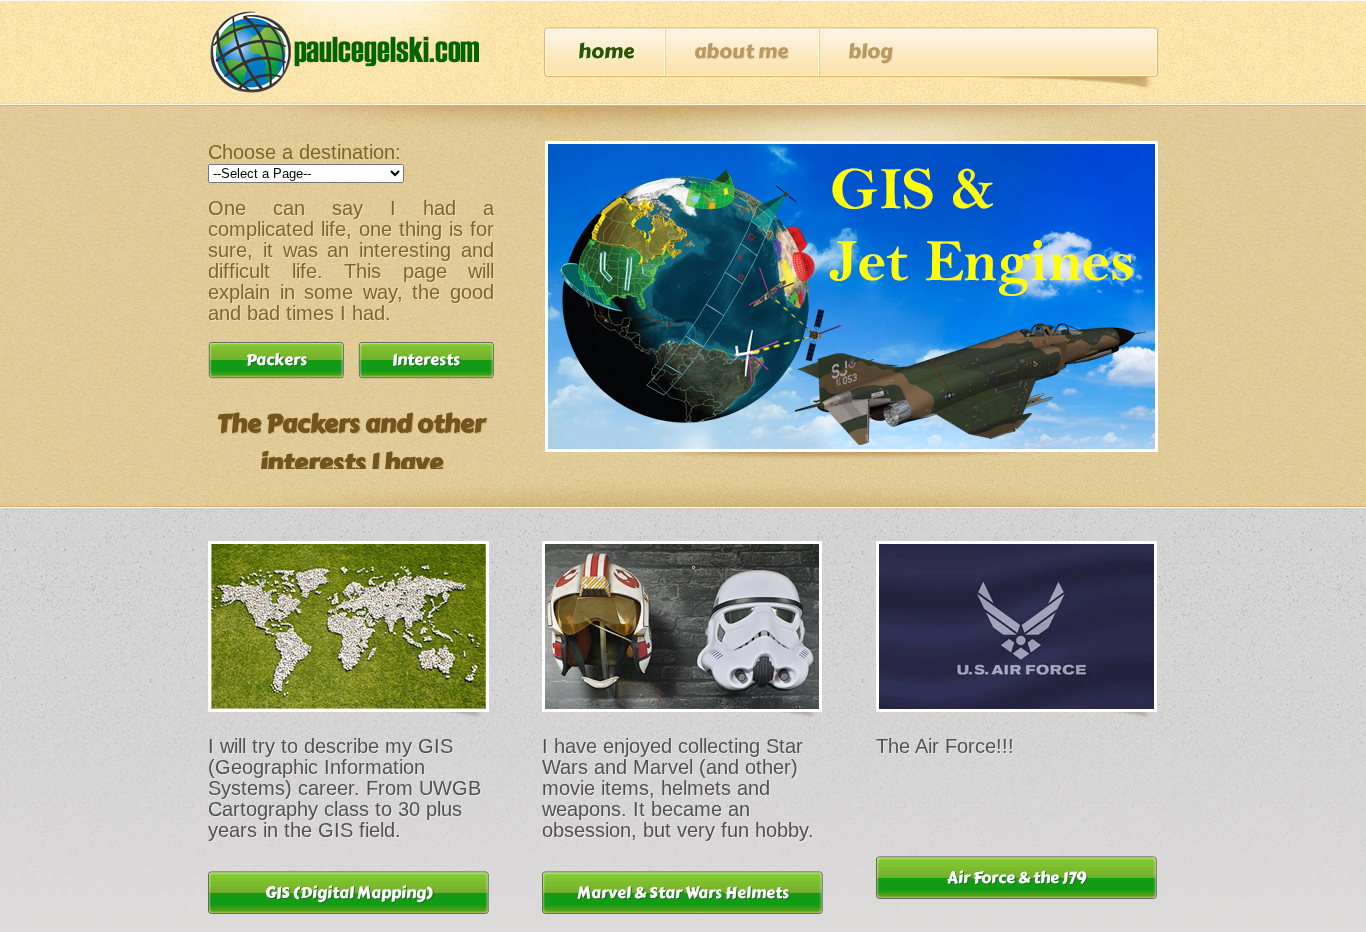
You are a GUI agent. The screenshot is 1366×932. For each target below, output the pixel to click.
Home (606, 51)
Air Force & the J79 (1016, 877)
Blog (870, 51)
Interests (426, 359)
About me (741, 51)
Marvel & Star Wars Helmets (683, 892)
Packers (276, 359)
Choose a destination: (304, 152)
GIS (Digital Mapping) (349, 892)
